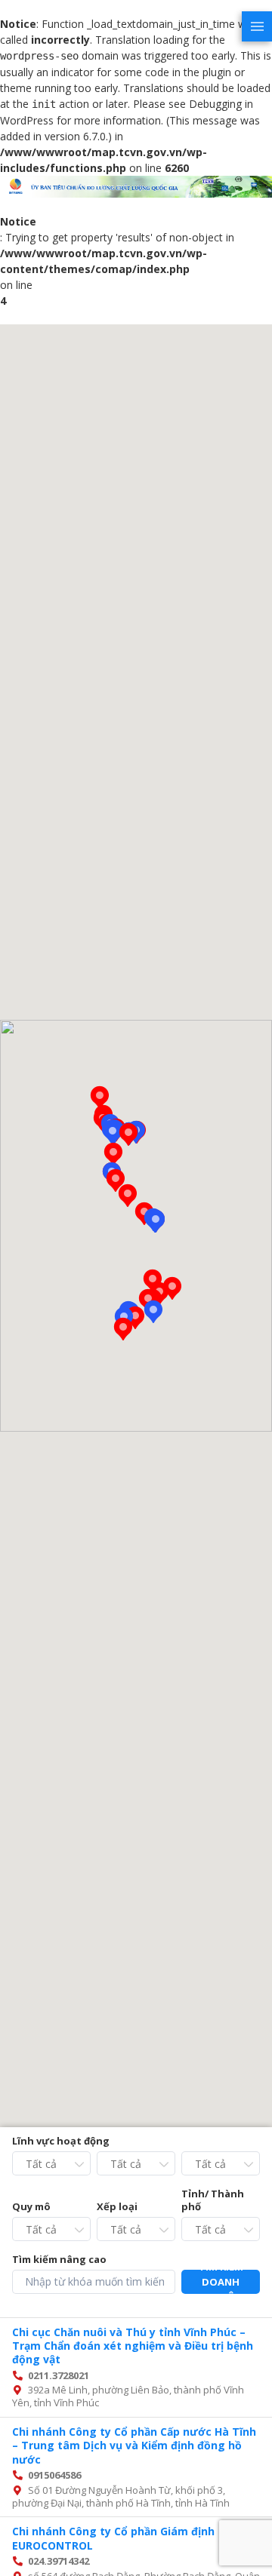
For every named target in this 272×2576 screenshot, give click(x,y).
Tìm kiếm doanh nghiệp (221, 2282)
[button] (113, 1154)
